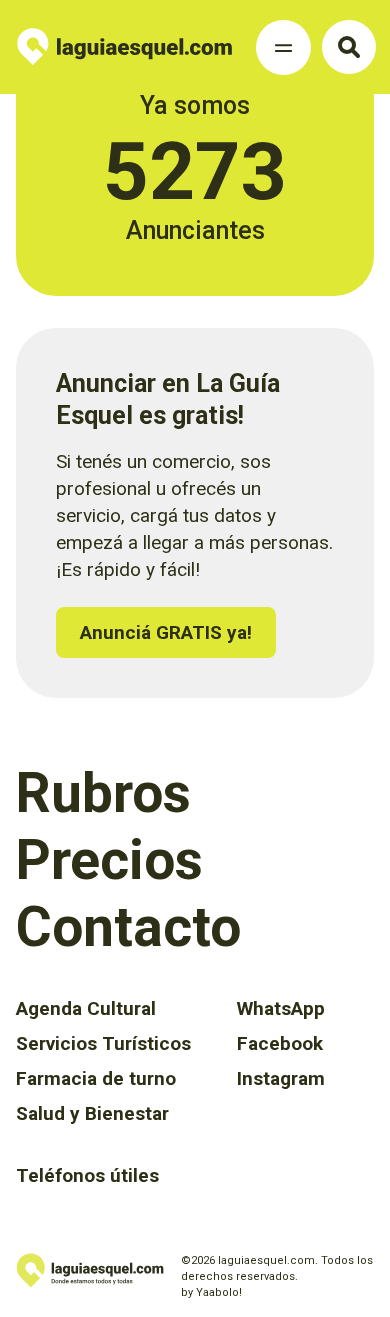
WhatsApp (281, 1008)
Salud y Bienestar (92, 1113)
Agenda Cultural (86, 1008)
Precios (109, 860)
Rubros (103, 793)
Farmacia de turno (96, 1078)
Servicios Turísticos (103, 1043)
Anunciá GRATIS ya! (166, 632)
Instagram (281, 1078)
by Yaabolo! (211, 1292)
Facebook (280, 1043)
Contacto (128, 927)
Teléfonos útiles (87, 1175)
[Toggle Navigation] (283, 47)
